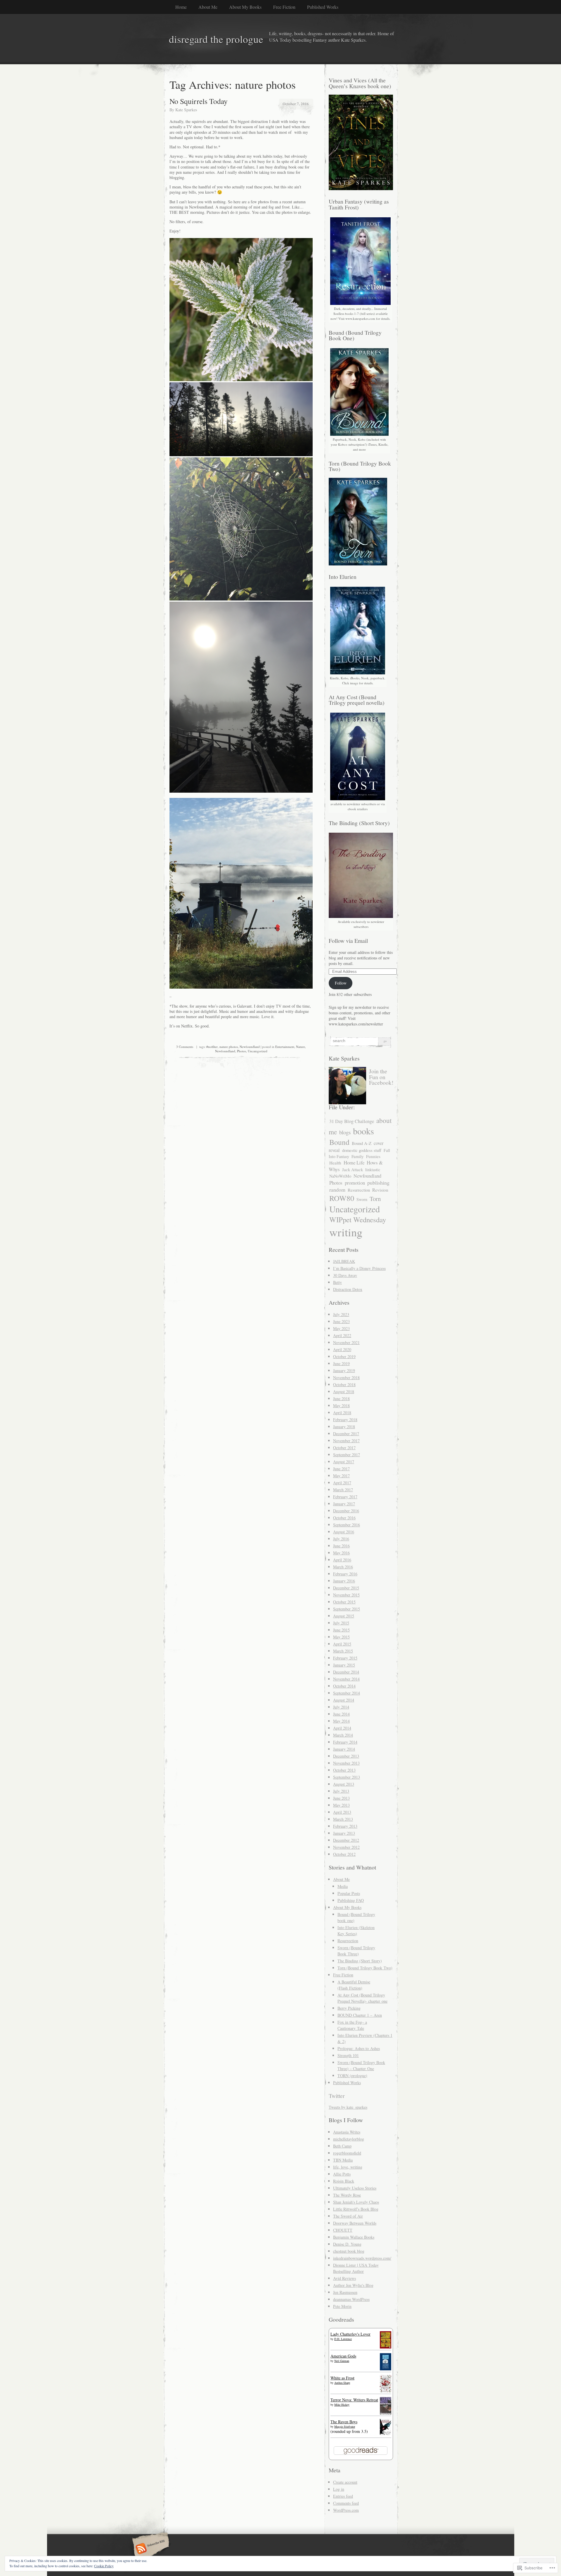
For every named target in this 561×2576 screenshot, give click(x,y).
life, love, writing (348, 2167)
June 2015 (341, 1630)
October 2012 (344, 1854)
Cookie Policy (104, 2566)
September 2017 (347, 1455)
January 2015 (344, 1665)
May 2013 (341, 1805)
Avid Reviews (344, 2278)
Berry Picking (349, 2008)
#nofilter (212, 1047)
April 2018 (342, 1413)
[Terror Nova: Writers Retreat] (386, 2414)
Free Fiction (284, 7)
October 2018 (344, 1385)
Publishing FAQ (351, 1900)
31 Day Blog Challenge (352, 1121)
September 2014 (347, 1693)
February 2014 (345, 1742)
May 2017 (341, 1476)
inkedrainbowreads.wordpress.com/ (362, 2258)
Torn (375, 1199)
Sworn (362, 1199)
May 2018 (341, 1406)
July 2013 (341, 1791)
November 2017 (346, 1441)
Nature (301, 1047)
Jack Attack (353, 1169)
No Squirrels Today (199, 101)
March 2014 (343, 1735)
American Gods (343, 2356)
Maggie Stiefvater (345, 2426)
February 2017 (345, 1497)
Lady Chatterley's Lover (350, 2334)
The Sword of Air (348, 2216)
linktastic (373, 1170)
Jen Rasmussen (345, 2292)
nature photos (229, 1047)
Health (335, 1163)
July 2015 (341, 1623)
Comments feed (346, 2503)
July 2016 (341, 1539)
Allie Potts (342, 2174)
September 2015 (347, 1609)
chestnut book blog (349, 2251)
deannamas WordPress (351, 2299)
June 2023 (341, 1321)
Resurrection (359, 1190)
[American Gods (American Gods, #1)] (386, 2369)
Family (358, 1156)
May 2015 (341, 1637)
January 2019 (344, 1371)
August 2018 (344, 1392)
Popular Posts (349, 1893)
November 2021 (346, 1342)
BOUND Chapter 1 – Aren (360, 2015)
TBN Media (343, 2160)
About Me (208, 7)
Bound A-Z (362, 1143)
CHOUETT (343, 2230)
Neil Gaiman (342, 2361)
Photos (241, 1051)
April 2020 (342, 1349)
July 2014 (341, 1707)
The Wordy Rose (347, 2195)
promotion (355, 1183)
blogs (345, 1132)
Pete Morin (342, 2306)
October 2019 (344, 1356)
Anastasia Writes (347, 2132)
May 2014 (341, 1721)
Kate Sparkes (186, 110)
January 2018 (344, 1427)
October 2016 (344, 1518)
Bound (339, 1142)
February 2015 (345, 1658)
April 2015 (342, 1644)
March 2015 (343, 1651)
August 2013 (344, 1784)
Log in (339, 2489)
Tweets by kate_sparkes (348, 2107)
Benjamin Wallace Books (354, 2237)
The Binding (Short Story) (360, 1961)
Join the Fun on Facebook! (381, 1077)
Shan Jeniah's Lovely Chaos (356, 2202)
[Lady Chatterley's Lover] (386, 2347)
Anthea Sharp (342, 2383)
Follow (341, 983)
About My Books (245, 7)
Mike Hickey (342, 2405)
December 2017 (346, 1434)
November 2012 (346, 1847)
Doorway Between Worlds (355, 2223)
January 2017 (344, 1504)
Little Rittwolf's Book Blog (356, 2209)
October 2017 (344, 1448)
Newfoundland (250, 1047)
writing (346, 1232)
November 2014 (346, 1679)
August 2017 (344, 1462)
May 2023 (341, 1328)
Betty (337, 1282)
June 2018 (341, 1399)
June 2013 (341, 1798)
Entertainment (285, 1047)
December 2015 (346, 1588)
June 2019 (341, 1363)
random (337, 1190)
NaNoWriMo (340, 1176)
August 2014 (344, 1700)
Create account (345, 2482)
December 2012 (346, 1840)
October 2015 (344, 1602)
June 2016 (341, 1546)
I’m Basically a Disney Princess (359, 1268)
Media (343, 1886)
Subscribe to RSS (150, 2549)
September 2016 (347, 1525)
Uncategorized (258, 1051)
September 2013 (347, 1777)
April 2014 (342, 1728)
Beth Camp (342, 2146)
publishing (378, 1183)
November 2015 (346, 1595)
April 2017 (342, 1483)
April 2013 (342, 1812)
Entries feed (343, 2496)
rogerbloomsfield (347, 2153)
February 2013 (345, 1826)
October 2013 (344, 1770)
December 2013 (346, 1756)
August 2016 (344, 1532)
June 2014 (341, 1714)
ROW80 (342, 1198)
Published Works (323, 7)
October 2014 (344, 1686)
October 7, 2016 (296, 104)
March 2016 (343, 1567)
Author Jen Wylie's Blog (353, 2285)
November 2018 (346, 1378)
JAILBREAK (344, 1261)
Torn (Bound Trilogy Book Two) (365, 1968)
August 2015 (344, 1616)
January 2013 (344, 1833)
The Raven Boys (344, 2422)
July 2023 (341, 1314)
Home (181, 7)
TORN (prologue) (352, 2076)
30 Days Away (345, 1275)
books (363, 1131)
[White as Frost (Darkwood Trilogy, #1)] (386, 2391)
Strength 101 (348, 2055)
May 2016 (341, 1553)
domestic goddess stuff (362, 1150)
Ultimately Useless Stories (355, 2188)
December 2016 (346, 1511)
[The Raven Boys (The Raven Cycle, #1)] (386, 2434)
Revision (380, 1190)
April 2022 (342, 1335)
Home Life (354, 1163)
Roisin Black (344, 2181)
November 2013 (346, 1763)
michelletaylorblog (349, 2139)
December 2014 (346, 1672)
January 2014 (344, 1749)
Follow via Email (348, 941)
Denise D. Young (347, 2244)
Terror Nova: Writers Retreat (354, 2400)
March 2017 (343, 1490)
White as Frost (342, 2378)
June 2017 (341, 1469)
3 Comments (185, 1047)
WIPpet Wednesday (358, 1220)
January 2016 (344, 1581)
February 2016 (345, 1574)
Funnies (373, 1156)
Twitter (337, 2096)
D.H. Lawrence (343, 2339)
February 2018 (345, 1420)
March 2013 (343, 1819)
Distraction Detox (348, 1289)
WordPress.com (346, 2510)
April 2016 (342, 1560)
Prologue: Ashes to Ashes (359, 2048)
